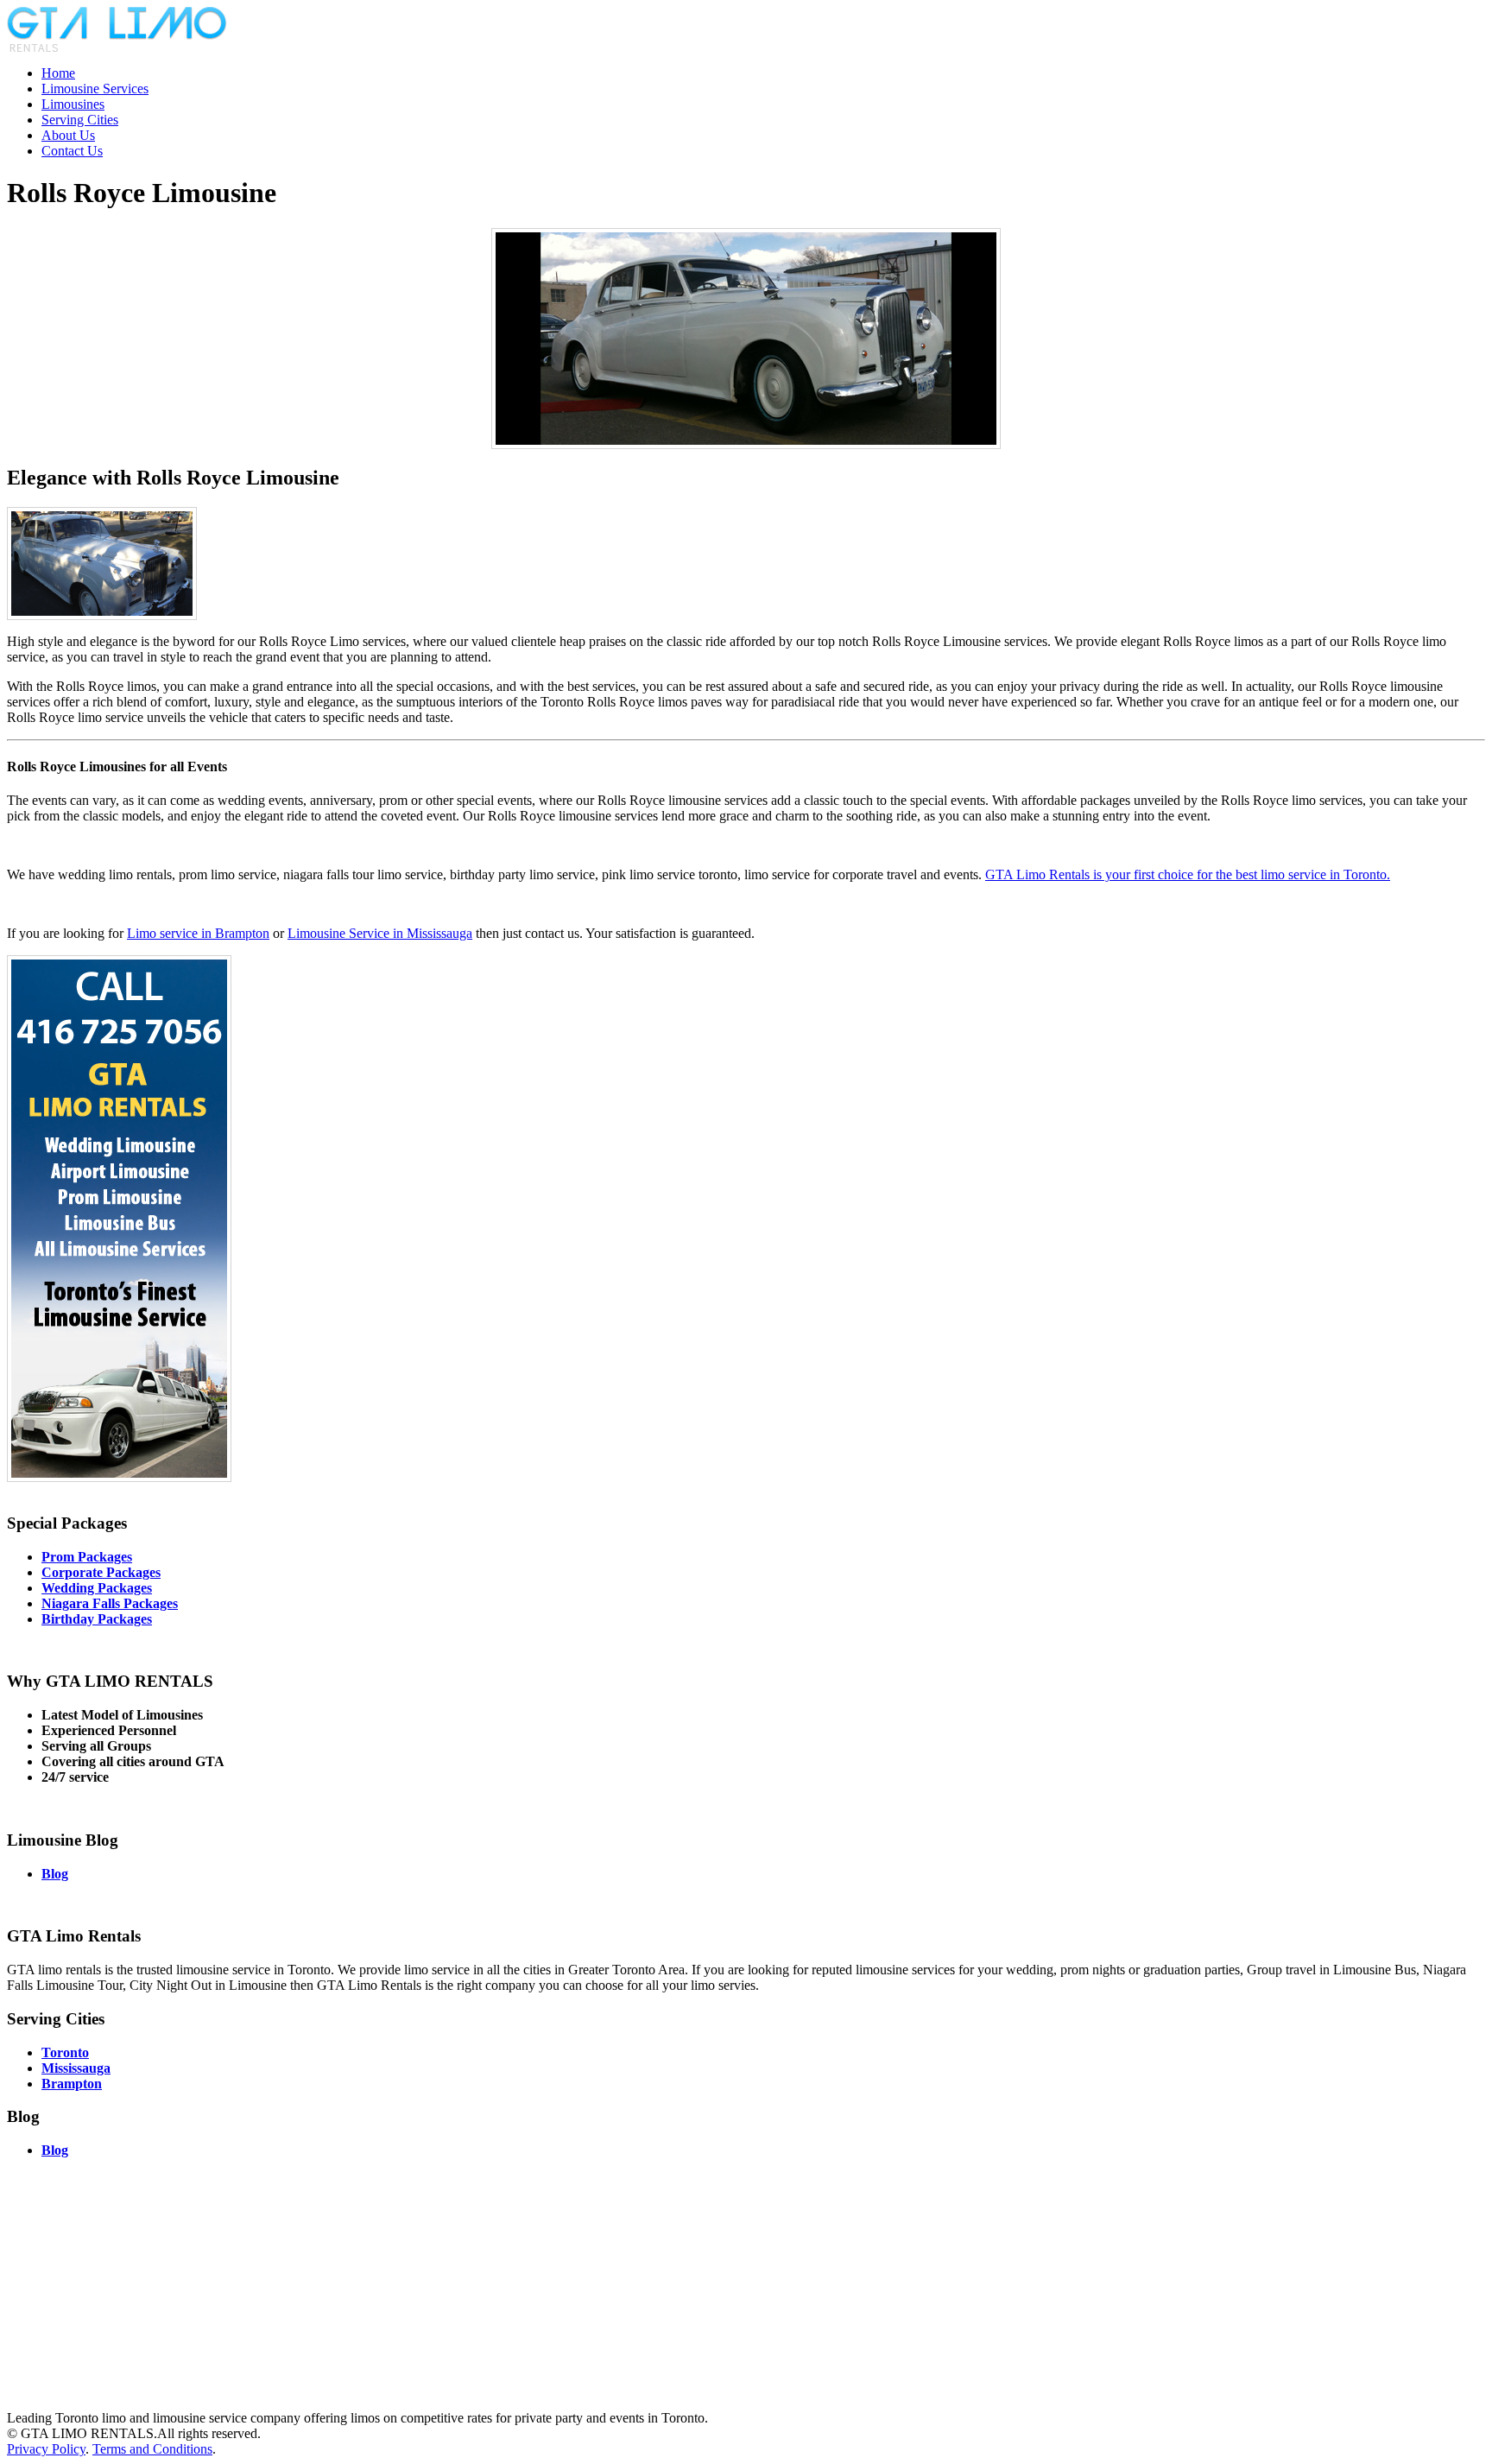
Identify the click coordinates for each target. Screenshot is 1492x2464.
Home (58, 73)
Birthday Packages (97, 1619)
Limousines (73, 104)
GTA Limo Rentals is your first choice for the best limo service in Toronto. (1188, 874)
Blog (55, 1874)
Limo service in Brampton (198, 933)
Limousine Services (95, 89)
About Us (68, 135)
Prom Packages (87, 1557)
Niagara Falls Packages (110, 1603)
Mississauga (76, 2068)
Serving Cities (80, 120)
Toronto (65, 2052)
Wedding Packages (97, 1588)
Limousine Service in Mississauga (380, 933)
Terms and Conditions (152, 2449)
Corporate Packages (101, 1572)
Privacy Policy (46, 2449)
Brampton (72, 2084)
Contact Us (72, 151)
